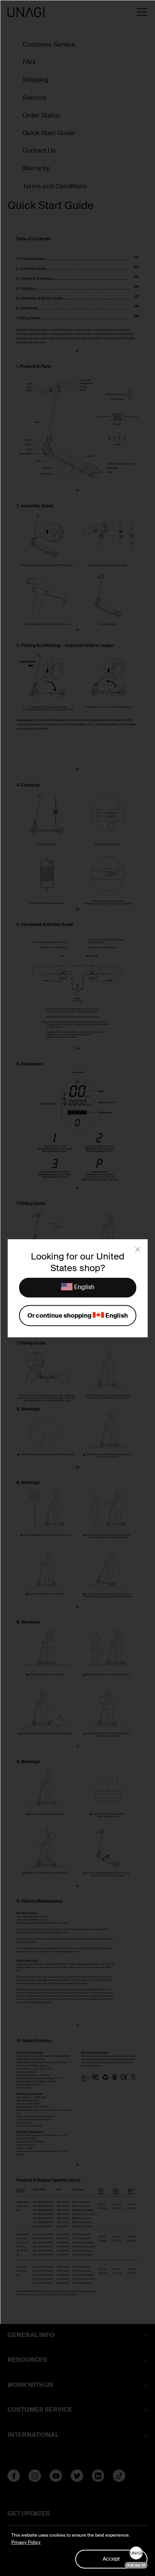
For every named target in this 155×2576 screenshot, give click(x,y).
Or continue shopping (77, 1315)
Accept (111, 2559)
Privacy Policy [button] (26, 2542)
